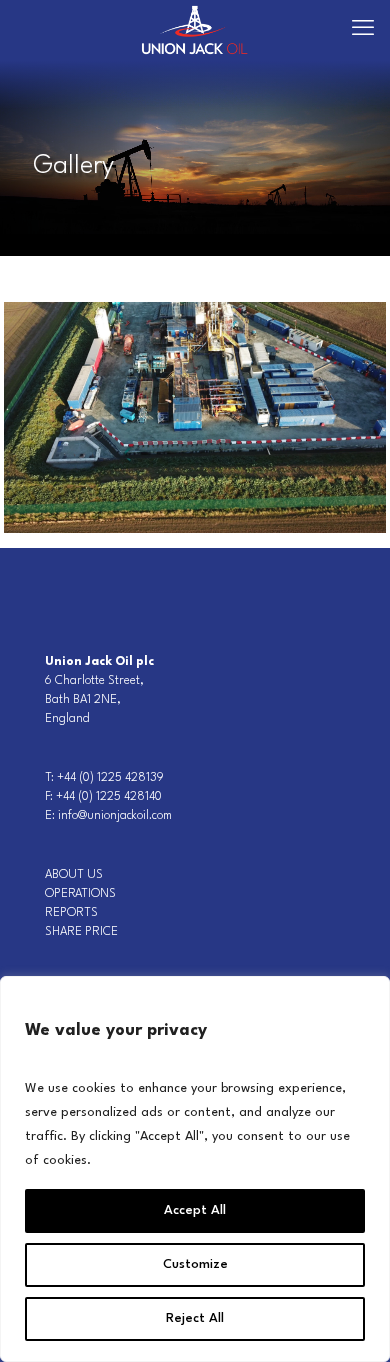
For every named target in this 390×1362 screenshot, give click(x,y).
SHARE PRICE (81, 932)
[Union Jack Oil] (195, 30)
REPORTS (71, 913)
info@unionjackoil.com (115, 816)
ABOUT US (74, 875)
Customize (195, 1264)
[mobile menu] (363, 30)
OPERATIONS (80, 894)
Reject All (195, 1318)
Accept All (195, 1210)
